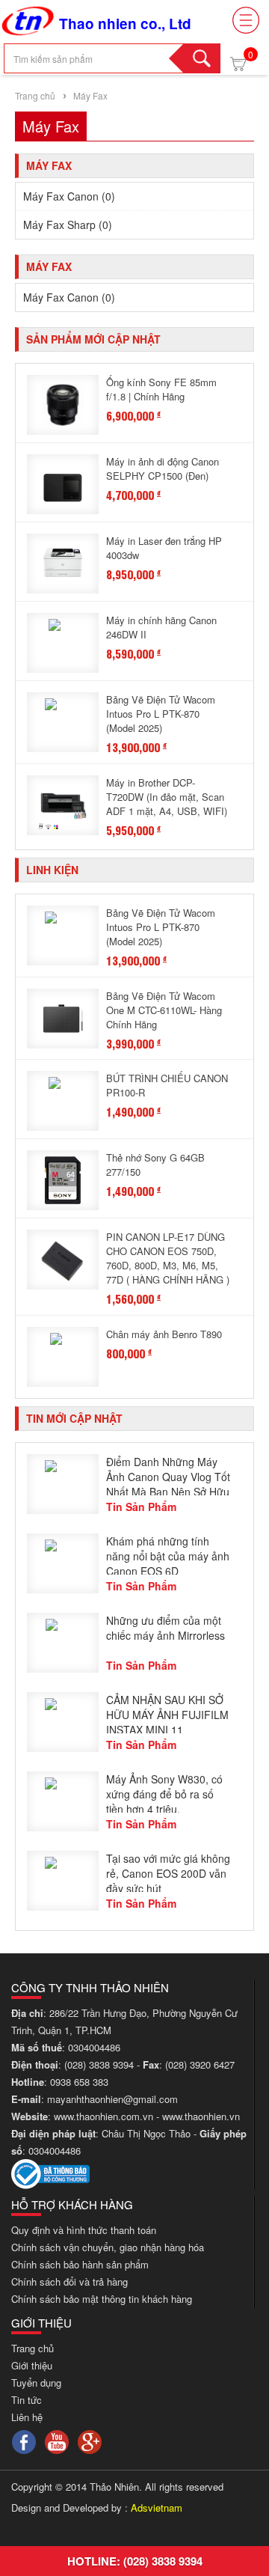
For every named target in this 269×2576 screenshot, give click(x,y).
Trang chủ (35, 95)
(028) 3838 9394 (101, 2064)
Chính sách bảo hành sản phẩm (80, 2264)
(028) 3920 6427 (200, 2064)
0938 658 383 (79, 2082)
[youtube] (57, 2440)
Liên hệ (27, 2417)
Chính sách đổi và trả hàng (69, 2282)
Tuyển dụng (36, 2383)
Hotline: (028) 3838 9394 (135, 2561)
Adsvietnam (157, 2508)
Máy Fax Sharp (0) (68, 225)
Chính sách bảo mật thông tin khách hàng (102, 2299)
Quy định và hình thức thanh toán (84, 2230)
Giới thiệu (32, 2365)
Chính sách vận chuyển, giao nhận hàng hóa (108, 2247)
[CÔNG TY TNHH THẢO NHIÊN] (28, 19)
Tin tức (27, 2400)
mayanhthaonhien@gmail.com (114, 2099)
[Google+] (90, 2440)
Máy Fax (89, 95)
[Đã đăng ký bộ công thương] (50, 2172)
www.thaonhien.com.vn (103, 2116)
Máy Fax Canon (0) (69, 196)
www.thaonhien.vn (201, 2116)
